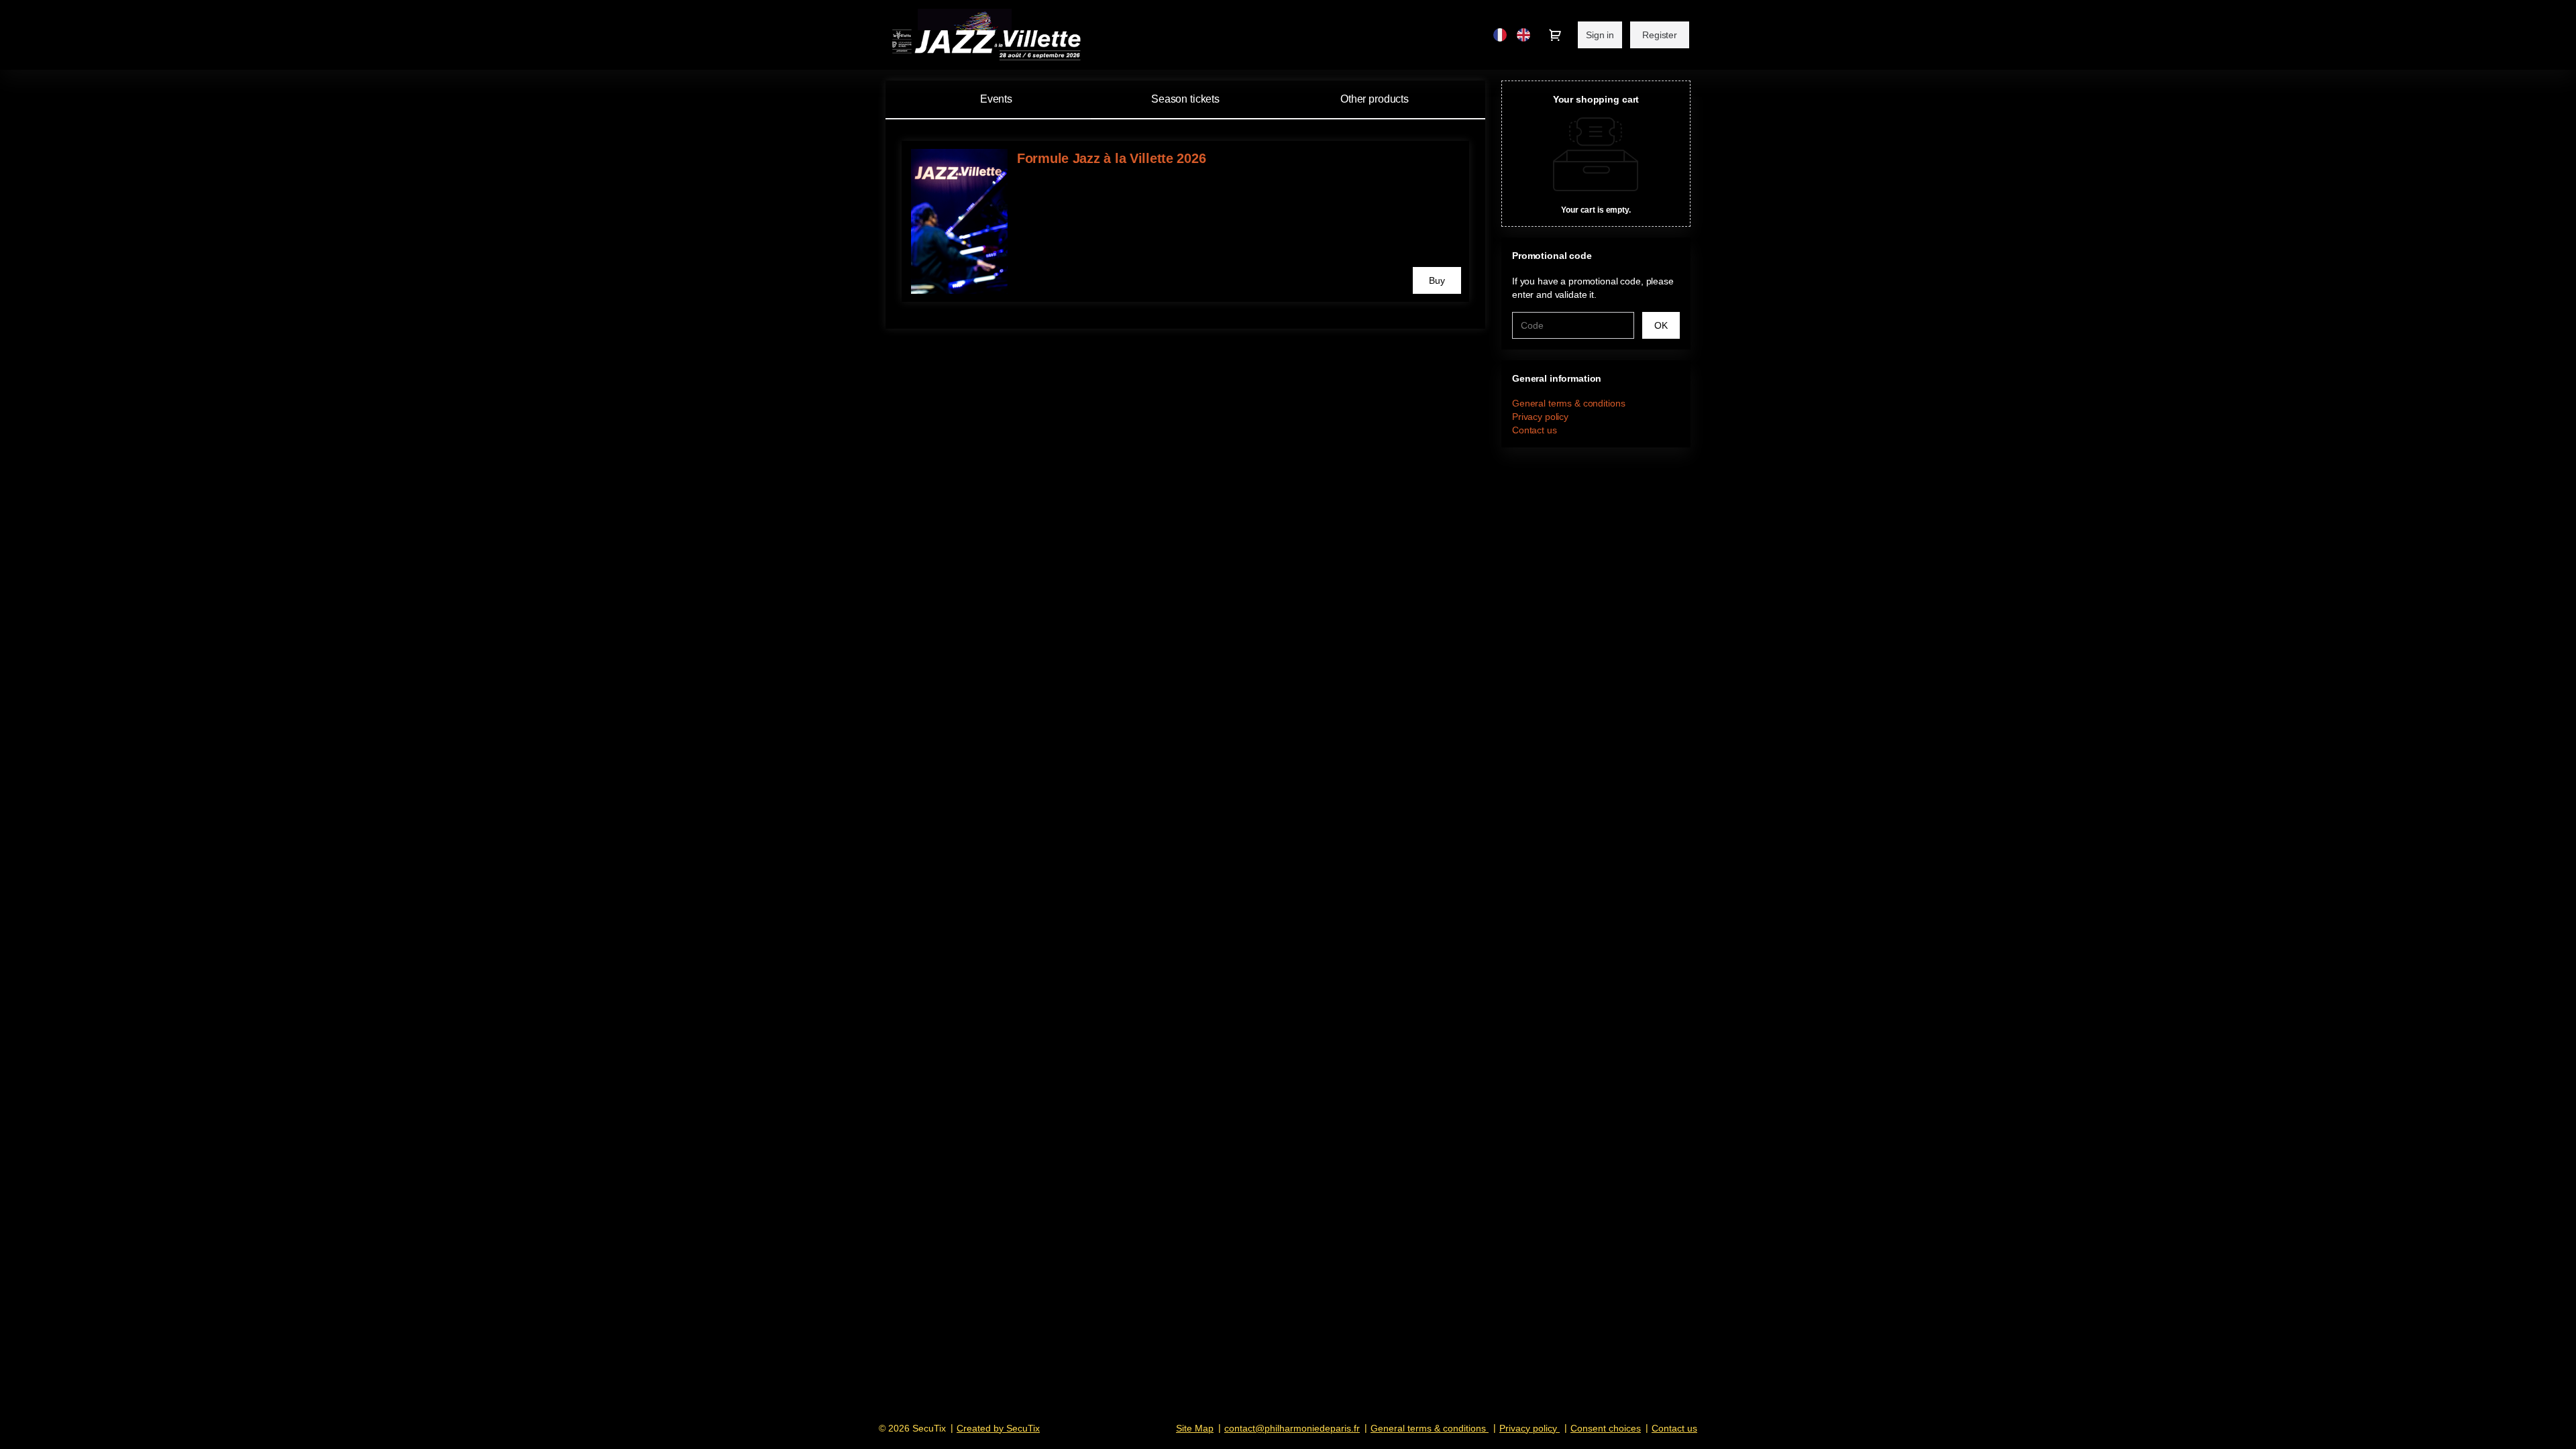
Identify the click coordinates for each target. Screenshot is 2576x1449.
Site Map (1195, 1428)
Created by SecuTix (998, 1428)
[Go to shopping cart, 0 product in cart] (1555, 35)
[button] (1437, 280)
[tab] (1185, 99)
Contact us (1535, 430)
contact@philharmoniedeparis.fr (1292, 1428)
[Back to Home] (1013, 35)
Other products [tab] (1375, 99)
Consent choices (1606, 1428)
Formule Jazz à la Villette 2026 (1111, 158)
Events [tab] (996, 99)
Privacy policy (1540, 417)
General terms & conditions (1568, 403)
